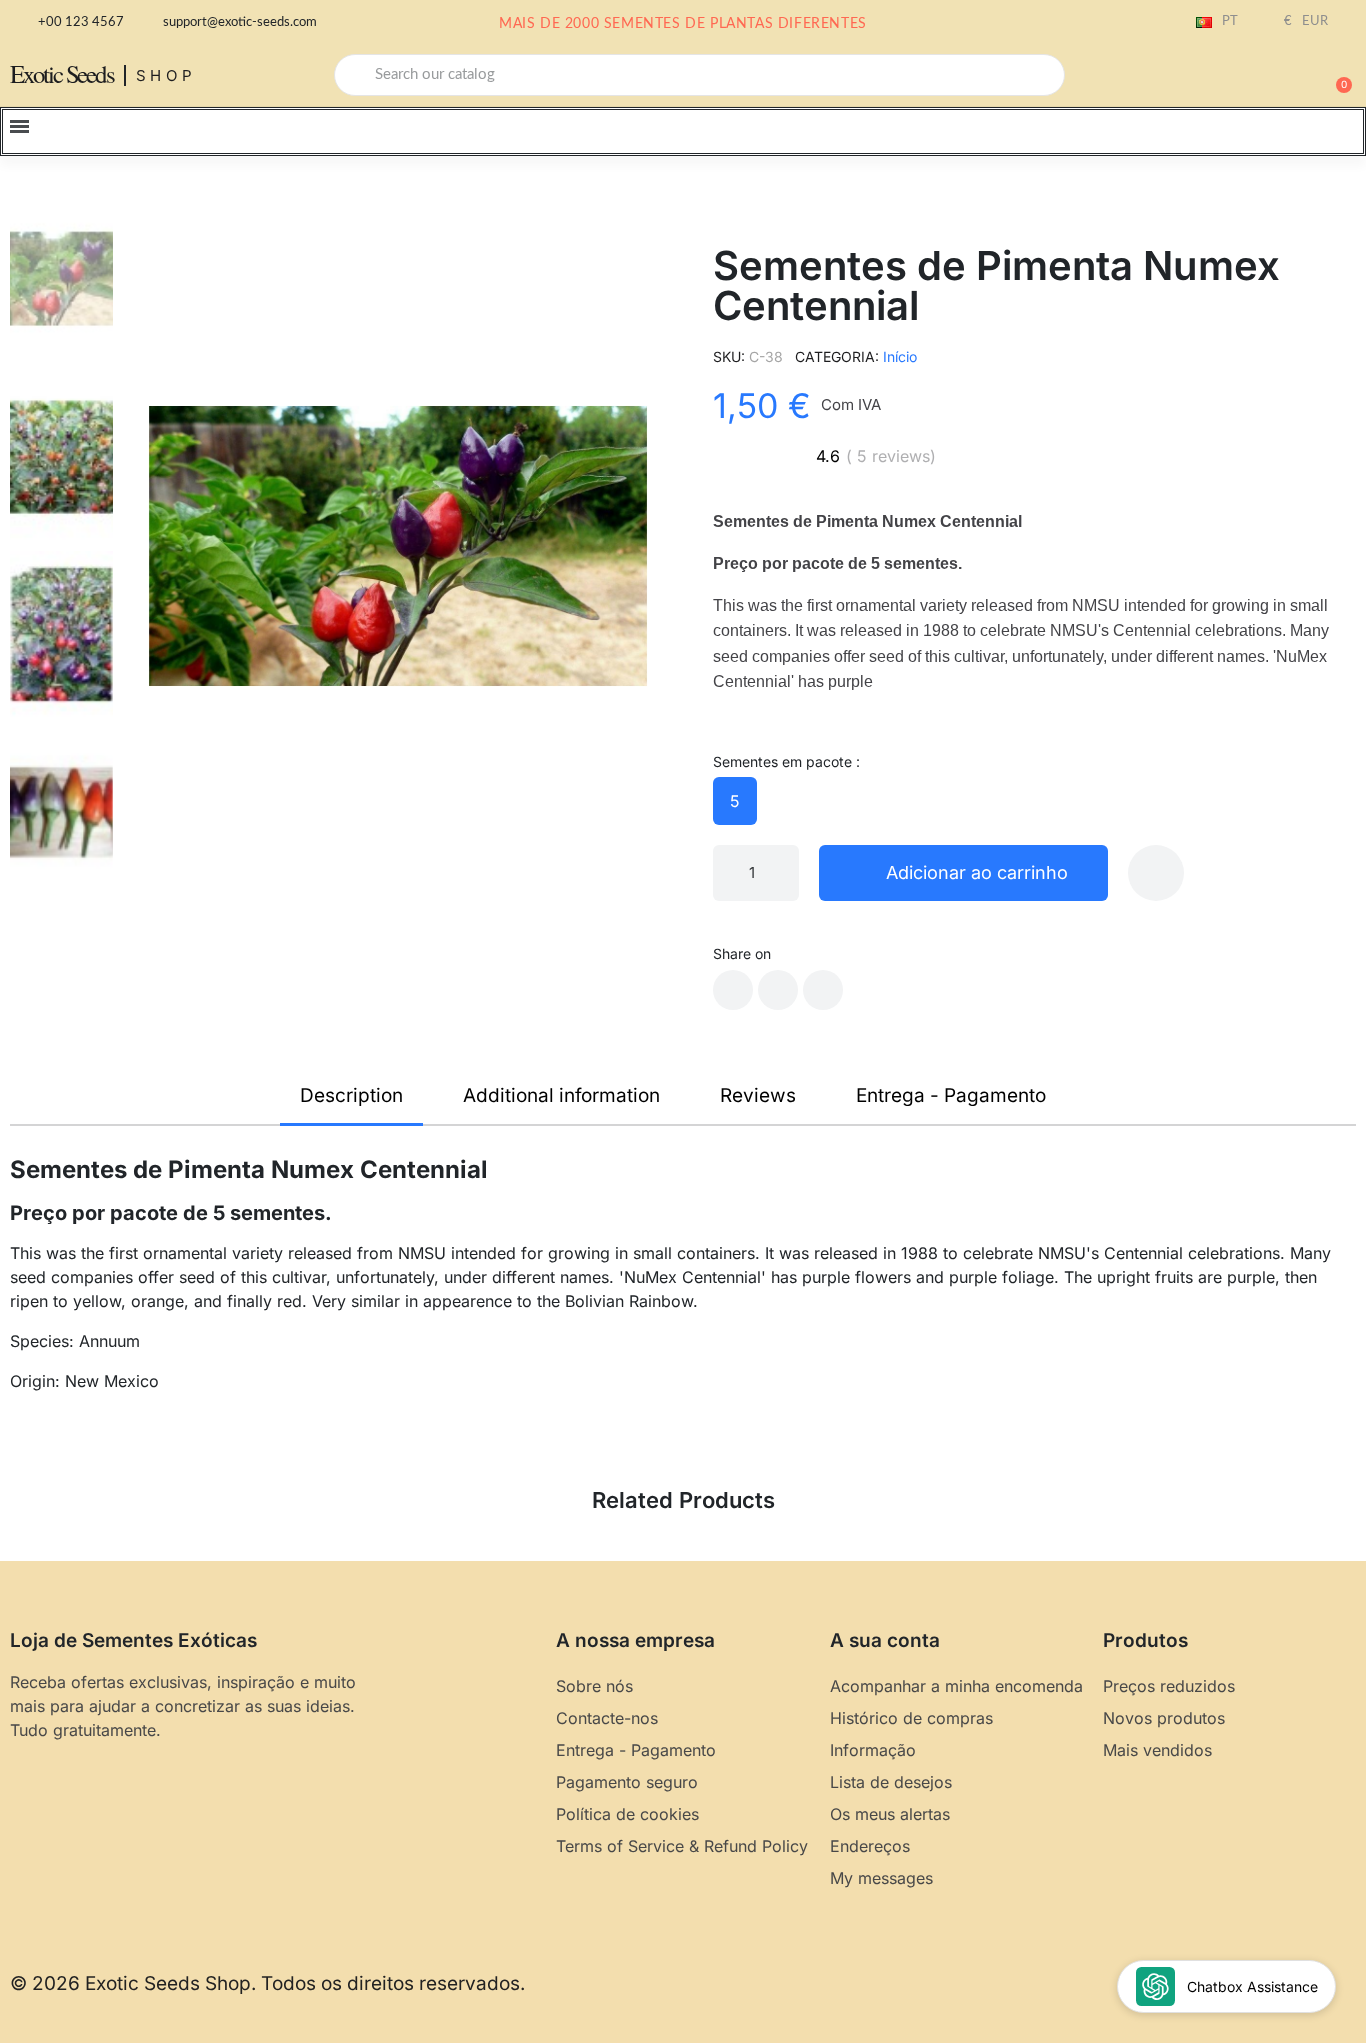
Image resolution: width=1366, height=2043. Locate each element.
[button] (1335, 75)
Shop (166, 75)
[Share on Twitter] (778, 990)
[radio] (735, 801)
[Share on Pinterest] (823, 990)
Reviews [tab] (758, 1095)
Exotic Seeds (62, 73)
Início (900, 356)
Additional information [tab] (561, 1095)
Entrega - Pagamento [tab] (951, 1095)
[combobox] (699, 75)
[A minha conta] (1266, 77)
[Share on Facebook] (733, 990)
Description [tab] (351, 1095)
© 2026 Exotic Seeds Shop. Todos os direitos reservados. (267, 1983)
